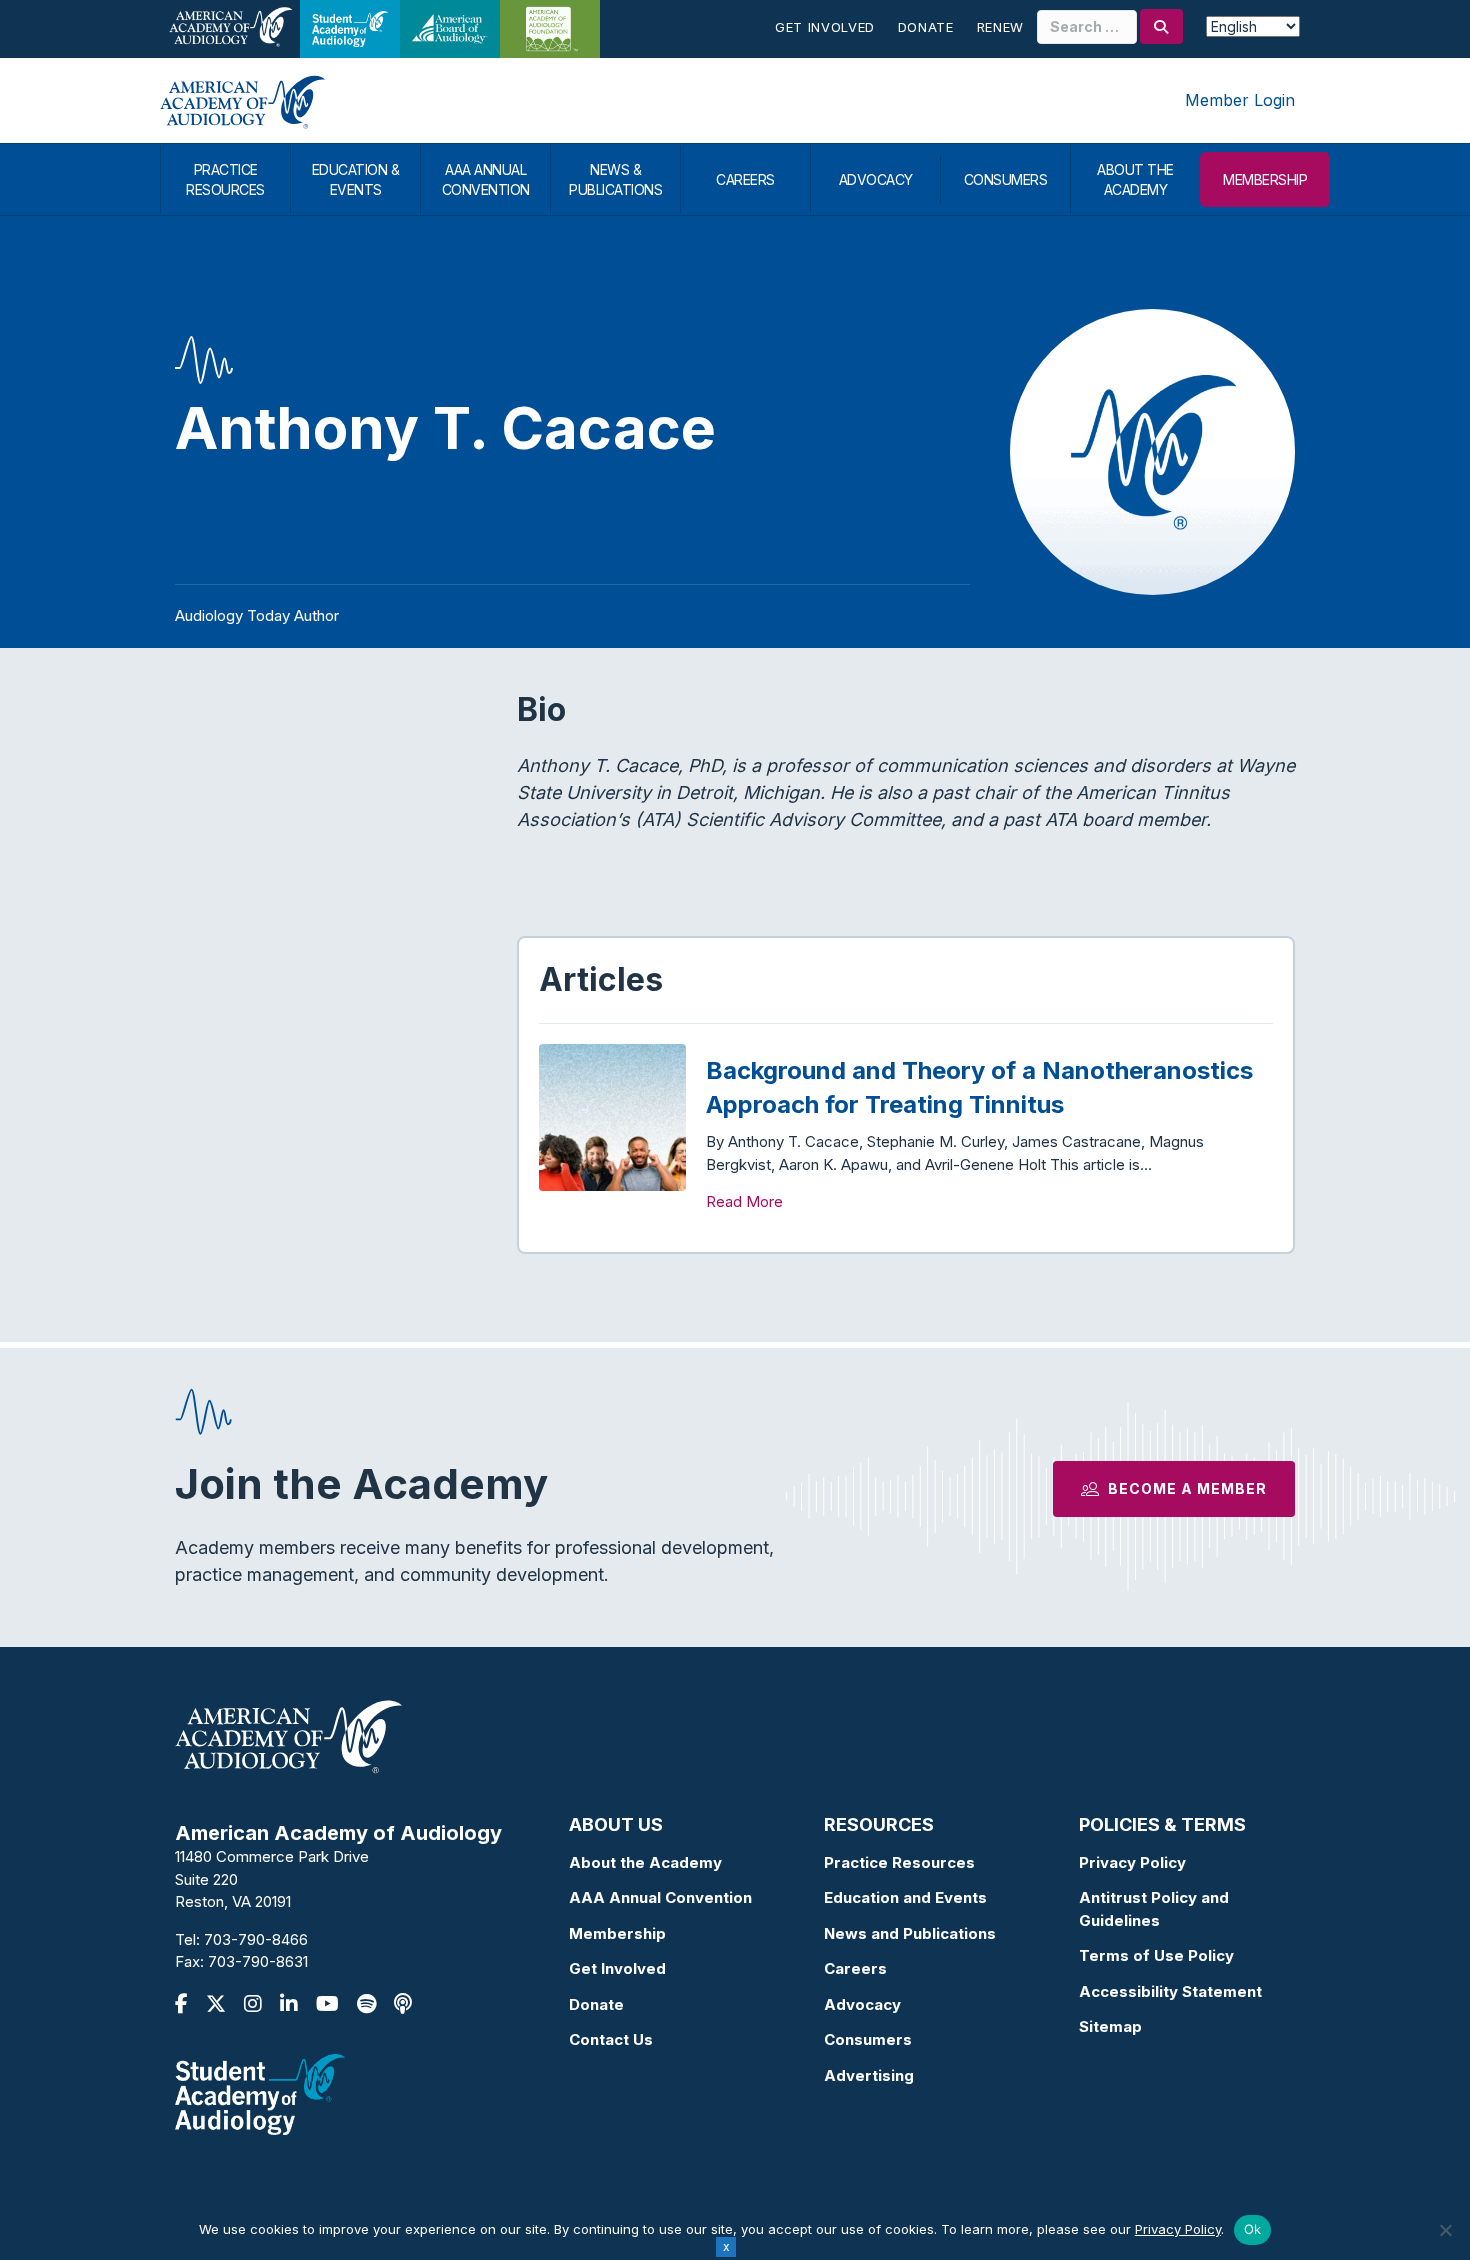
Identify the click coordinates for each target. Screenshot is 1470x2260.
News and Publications (910, 1933)
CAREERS (745, 179)
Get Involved (825, 27)
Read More (744, 1201)
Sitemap (1110, 2026)
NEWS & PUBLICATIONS (615, 179)
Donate (926, 27)
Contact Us (611, 2039)
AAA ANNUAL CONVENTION (486, 179)
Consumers (868, 2039)
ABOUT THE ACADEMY (1135, 179)
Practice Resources (899, 1862)
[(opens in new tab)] (260, 2092)
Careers (855, 1968)
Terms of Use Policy (1156, 1955)
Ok (1253, 2229)
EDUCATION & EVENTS (356, 179)
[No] (1445, 2230)
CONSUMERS (1006, 179)
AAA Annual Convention (660, 1897)
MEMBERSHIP (1265, 179)
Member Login (1240, 100)
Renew (1000, 27)
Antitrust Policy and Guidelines (1154, 1909)
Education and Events (905, 1897)
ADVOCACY (876, 179)
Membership (617, 1933)
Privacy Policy (1132, 1862)
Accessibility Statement (1170, 1991)
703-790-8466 (256, 1939)
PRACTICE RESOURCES (225, 179)
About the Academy (645, 1862)
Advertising (869, 2075)
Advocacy (862, 2004)
